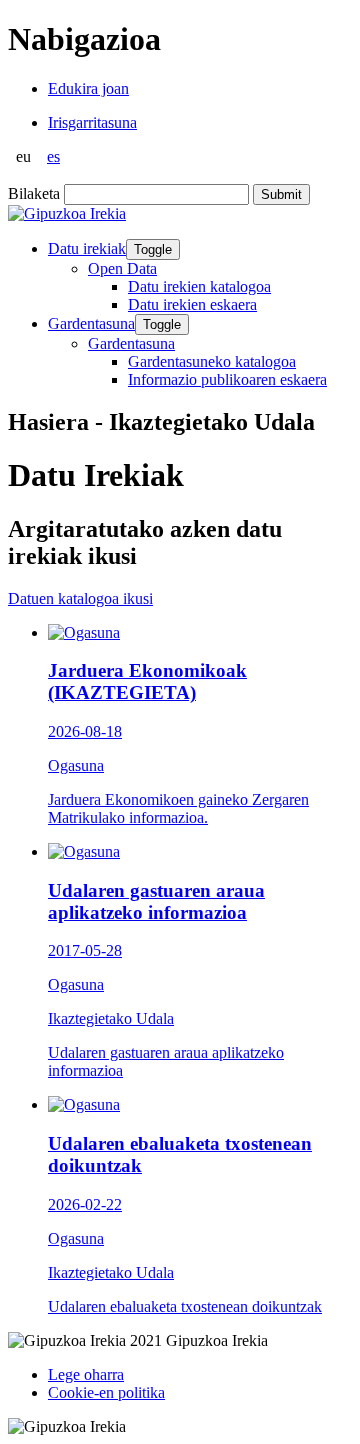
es (53, 156)
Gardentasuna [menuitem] (131, 343)
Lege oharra (86, 1374)
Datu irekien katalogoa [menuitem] (199, 286)
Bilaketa (34, 193)
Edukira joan (88, 88)
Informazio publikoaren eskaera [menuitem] (227, 379)
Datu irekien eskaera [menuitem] (192, 304)
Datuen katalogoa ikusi (80, 598)
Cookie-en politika (106, 1392)
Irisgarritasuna (92, 122)
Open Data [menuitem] (122, 268)
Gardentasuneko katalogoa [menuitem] (212, 361)
